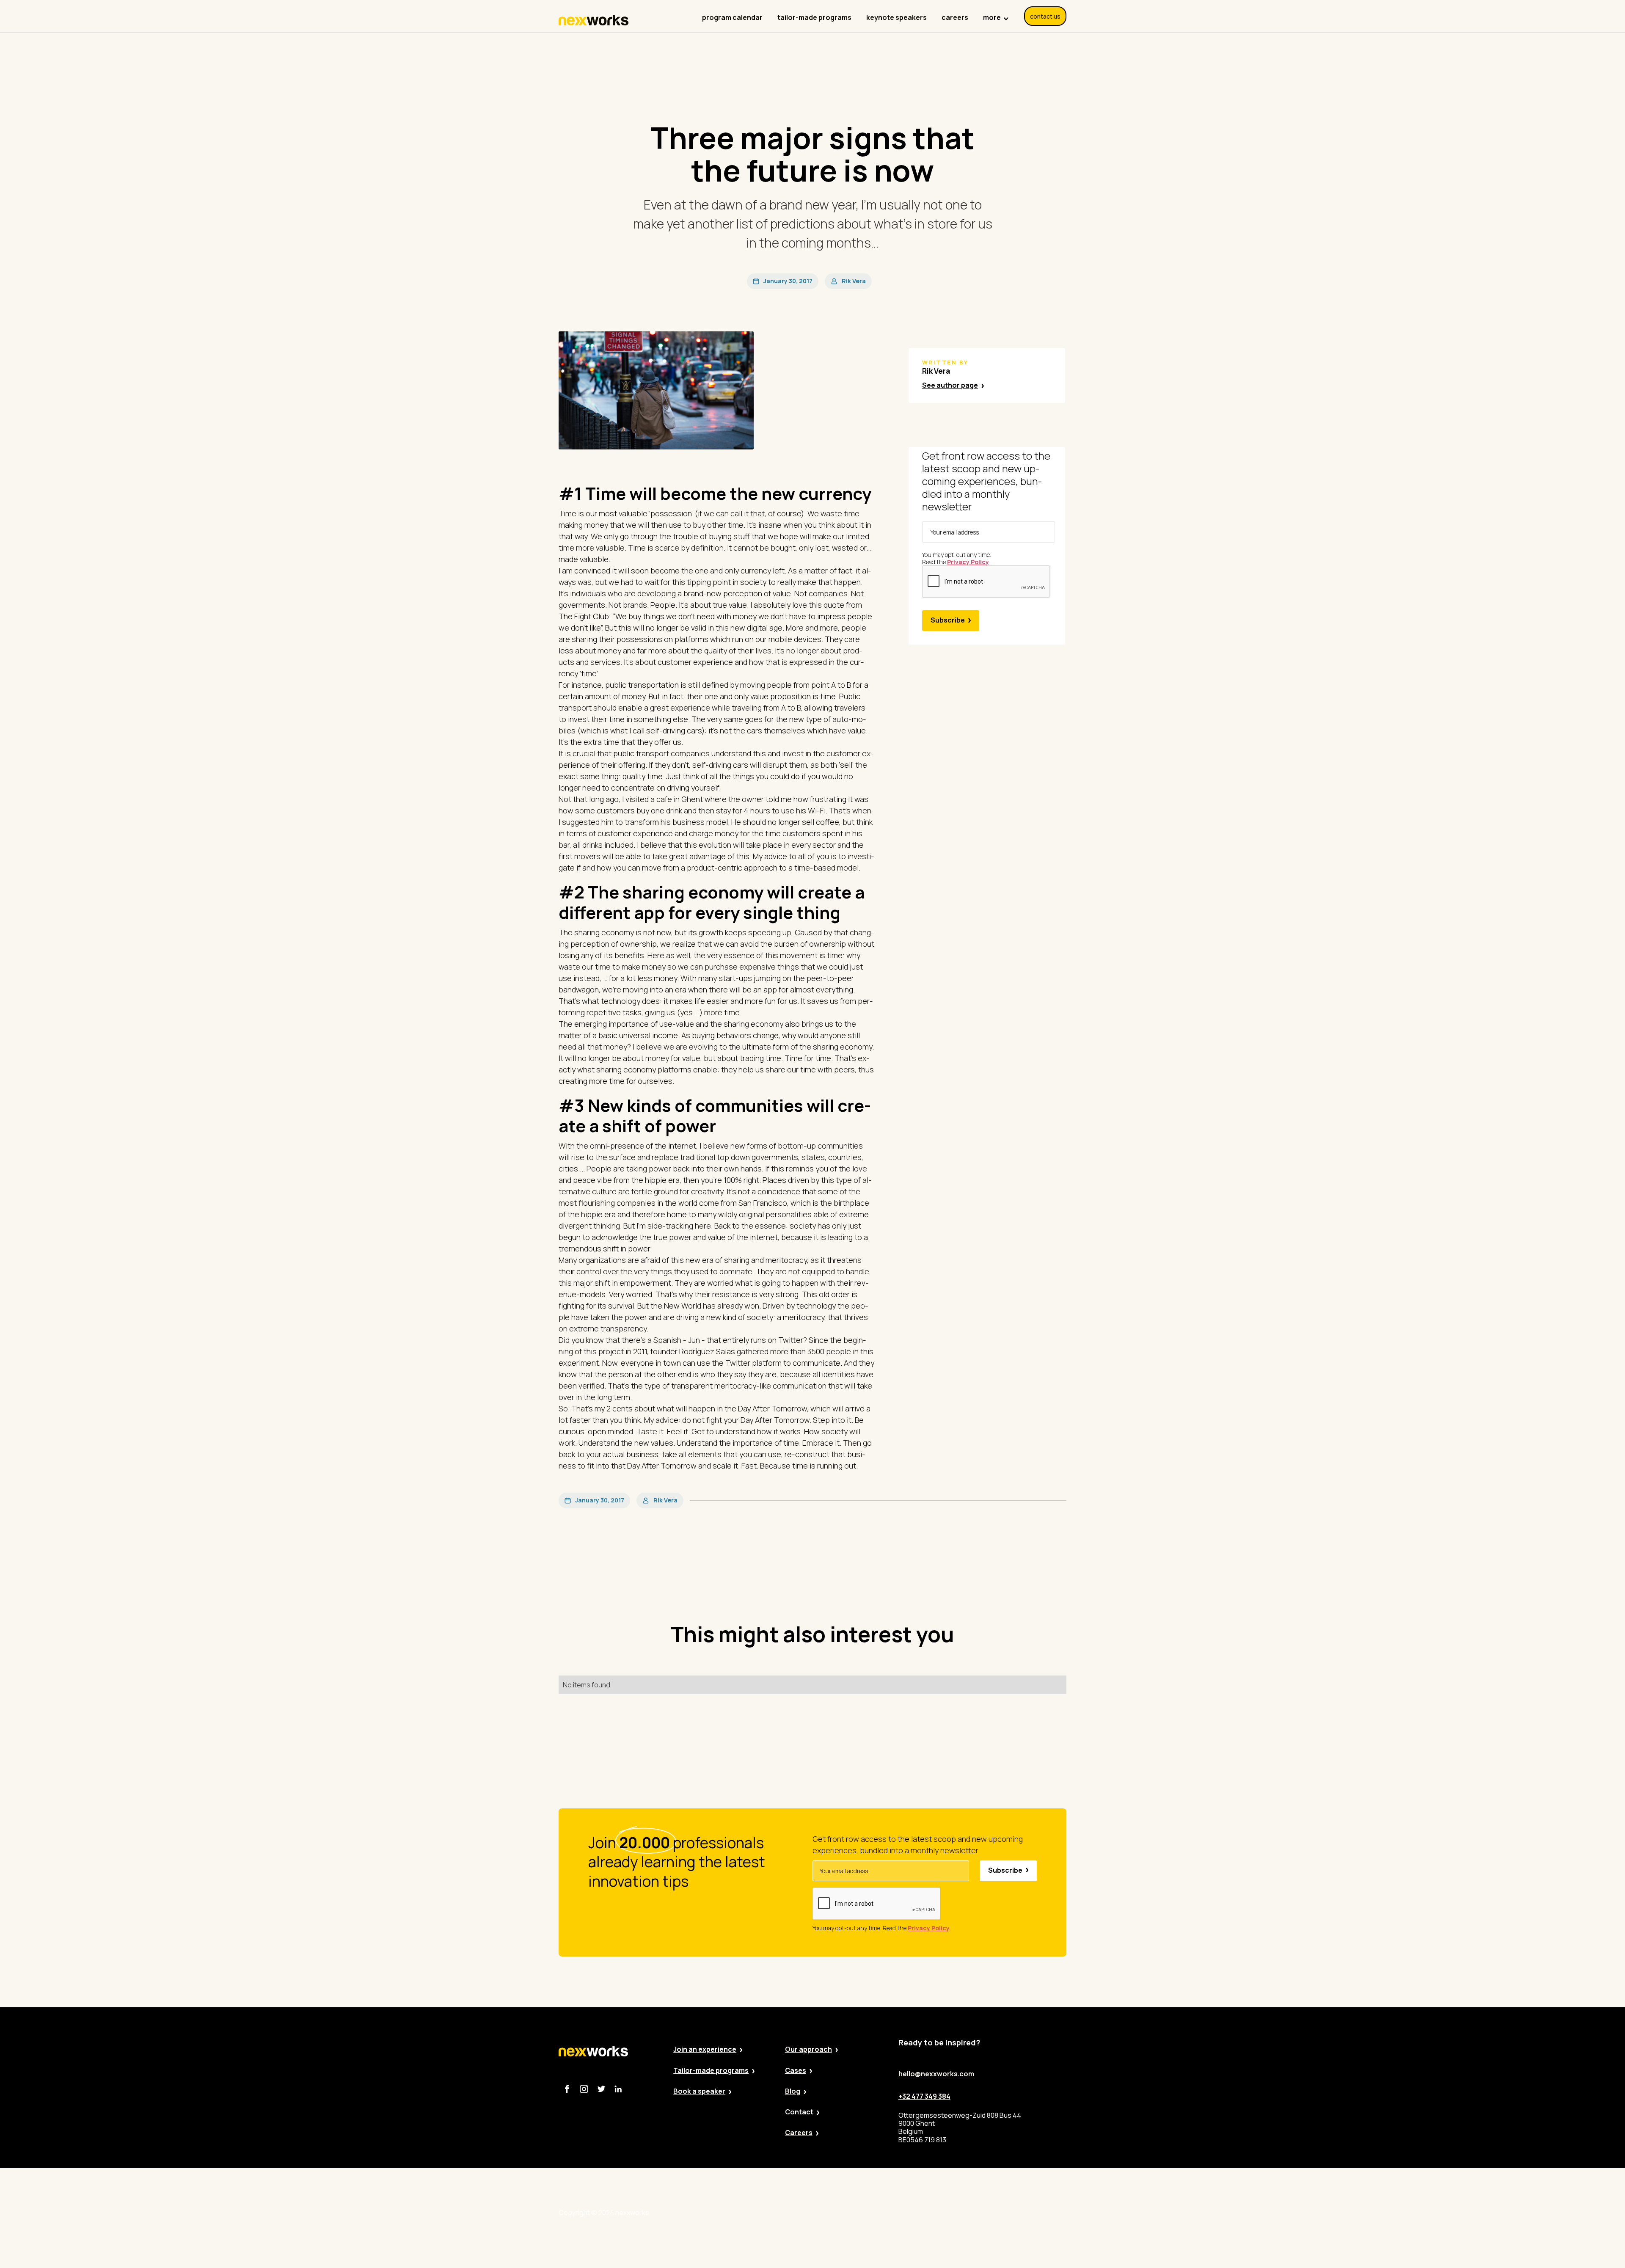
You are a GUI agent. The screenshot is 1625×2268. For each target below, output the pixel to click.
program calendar (732, 17)
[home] (594, 20)
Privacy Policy (844, 2213)
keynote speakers (897, 17)
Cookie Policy (900, 2213)
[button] (996, 13)
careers (955, 17)
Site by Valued (788, 2213)
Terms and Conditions (969, 2213)
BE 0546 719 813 (1042, 2213)
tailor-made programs (814, 17)
